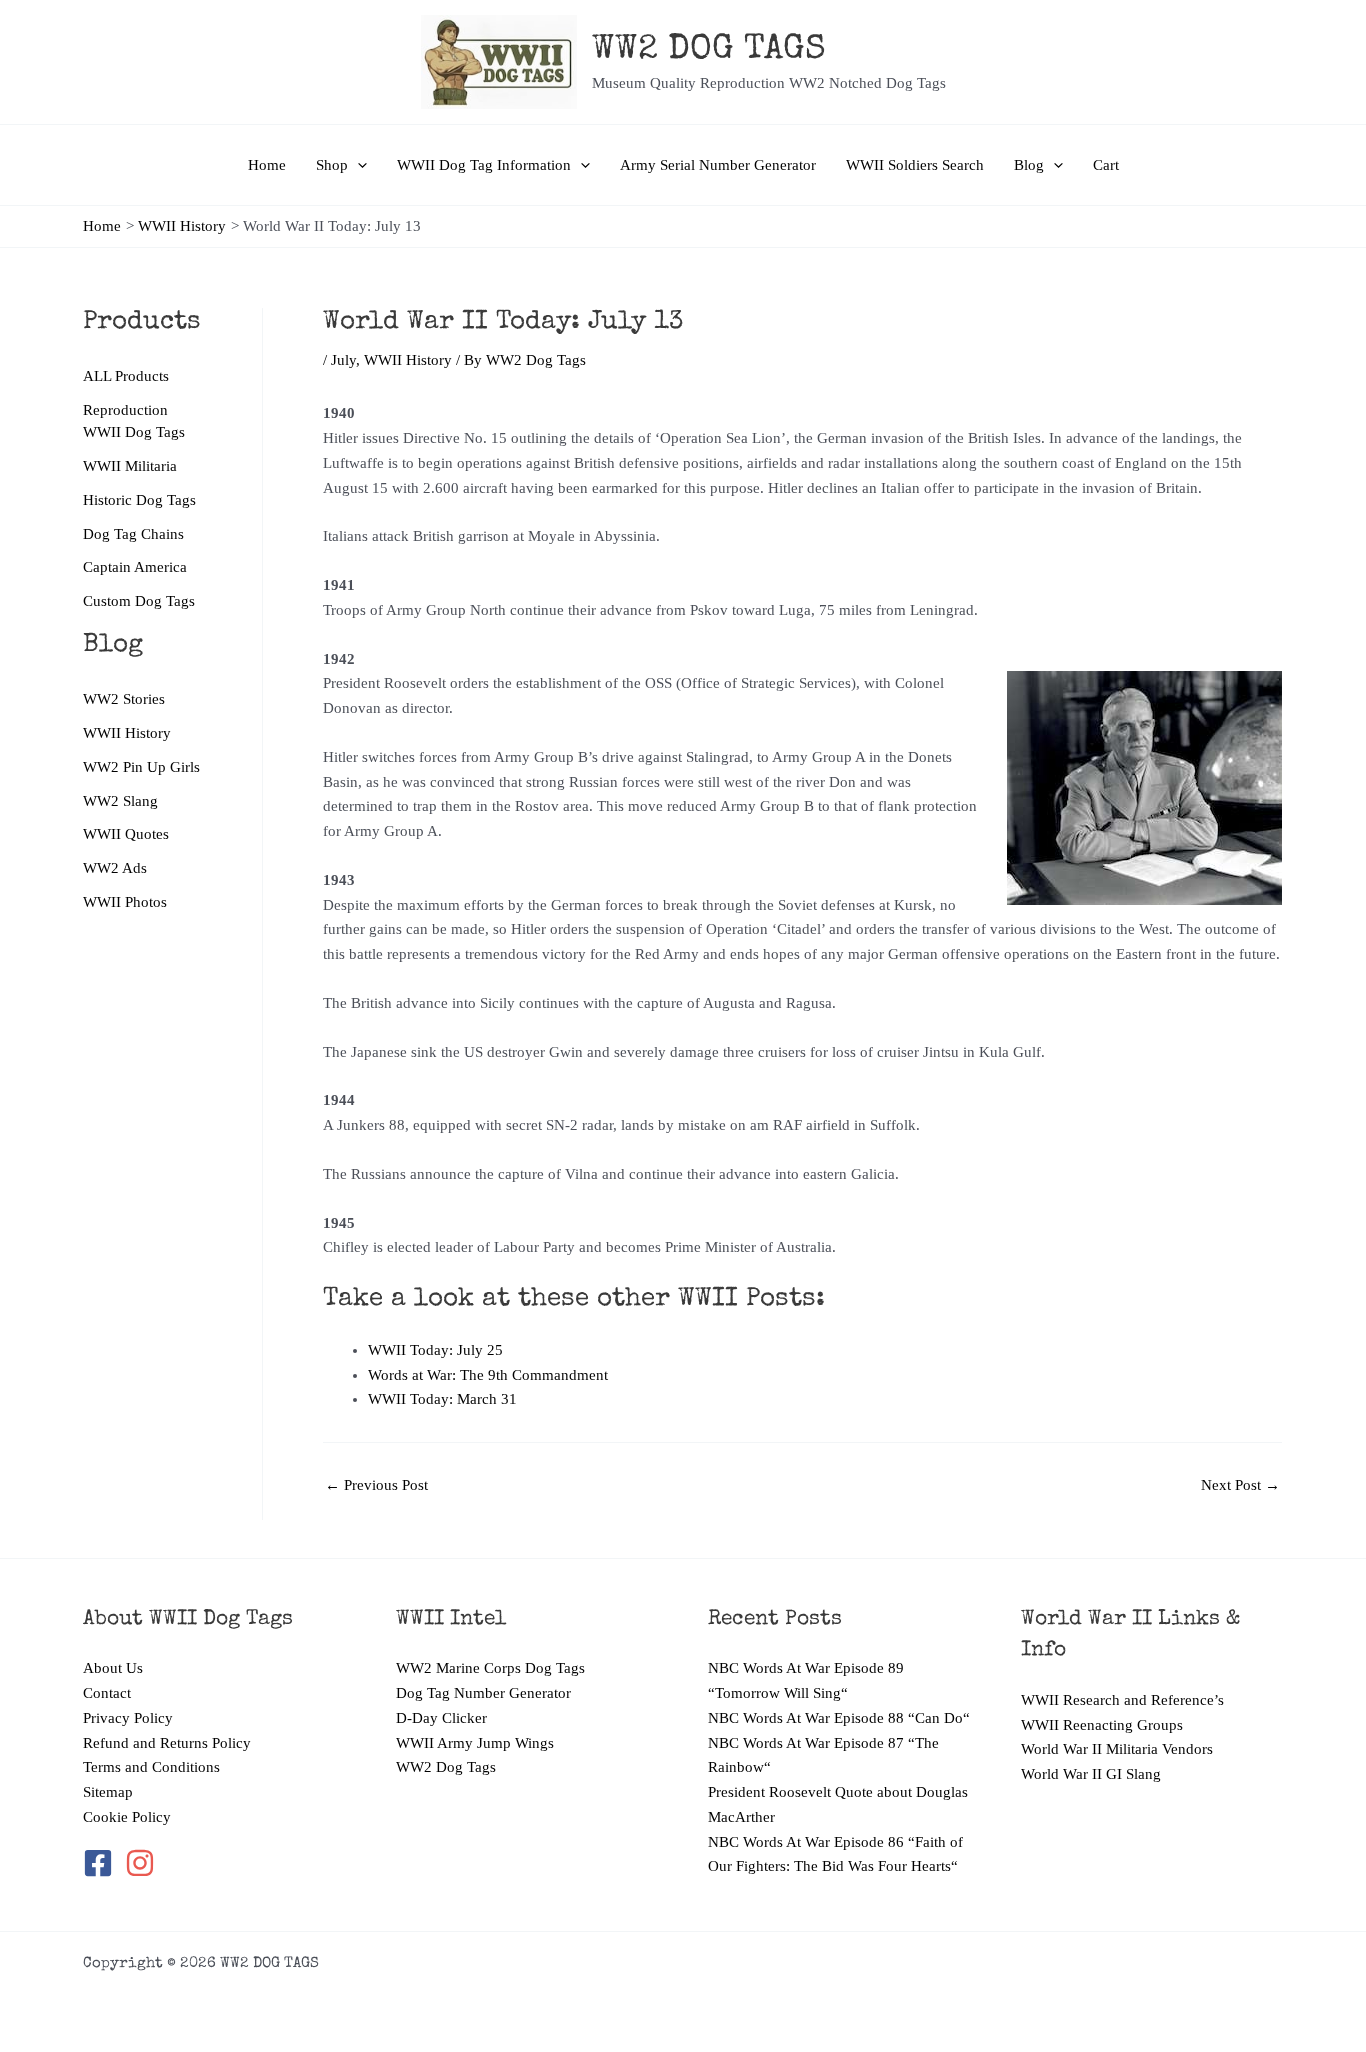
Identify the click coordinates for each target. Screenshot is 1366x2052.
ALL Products (126, 376)
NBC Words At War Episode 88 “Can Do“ (839, 1718)
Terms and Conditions (151, 1767)
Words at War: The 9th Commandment (488, 1375)
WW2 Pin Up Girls (141, 767)
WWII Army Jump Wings (475, 1743)
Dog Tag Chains (133, 534)
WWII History (127, 733)
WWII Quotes (126, 834)
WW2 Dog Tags (446, 1767)
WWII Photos (125, 902)
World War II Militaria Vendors (1117, 1749)
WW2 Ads (115, 868)
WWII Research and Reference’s (1122, 1700)
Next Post (1240, 1485)
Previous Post (376, 1485)
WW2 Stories (124, 699)
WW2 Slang (120, 801)
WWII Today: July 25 (435, 1350)
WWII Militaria (130, 466)
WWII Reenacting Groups (1102, 1725)
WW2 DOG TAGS (709, 50)
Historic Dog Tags (139, 500)
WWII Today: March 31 (442, 1399)
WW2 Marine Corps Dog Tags (490, 1668)
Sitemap (108, 1792)
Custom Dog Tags (139, 601)
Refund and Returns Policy (167, 1743)
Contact (107, 1693)
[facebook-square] (102, 1863)
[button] (357, 165)
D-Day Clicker (441, 1718)
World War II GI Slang (1091, 1774)
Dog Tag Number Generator (483, 1693)
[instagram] (141, 1863)
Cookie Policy (127, 1817)
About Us (113, 1668)
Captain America (135, 567)
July (343, 360)
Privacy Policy (128, 1718)
